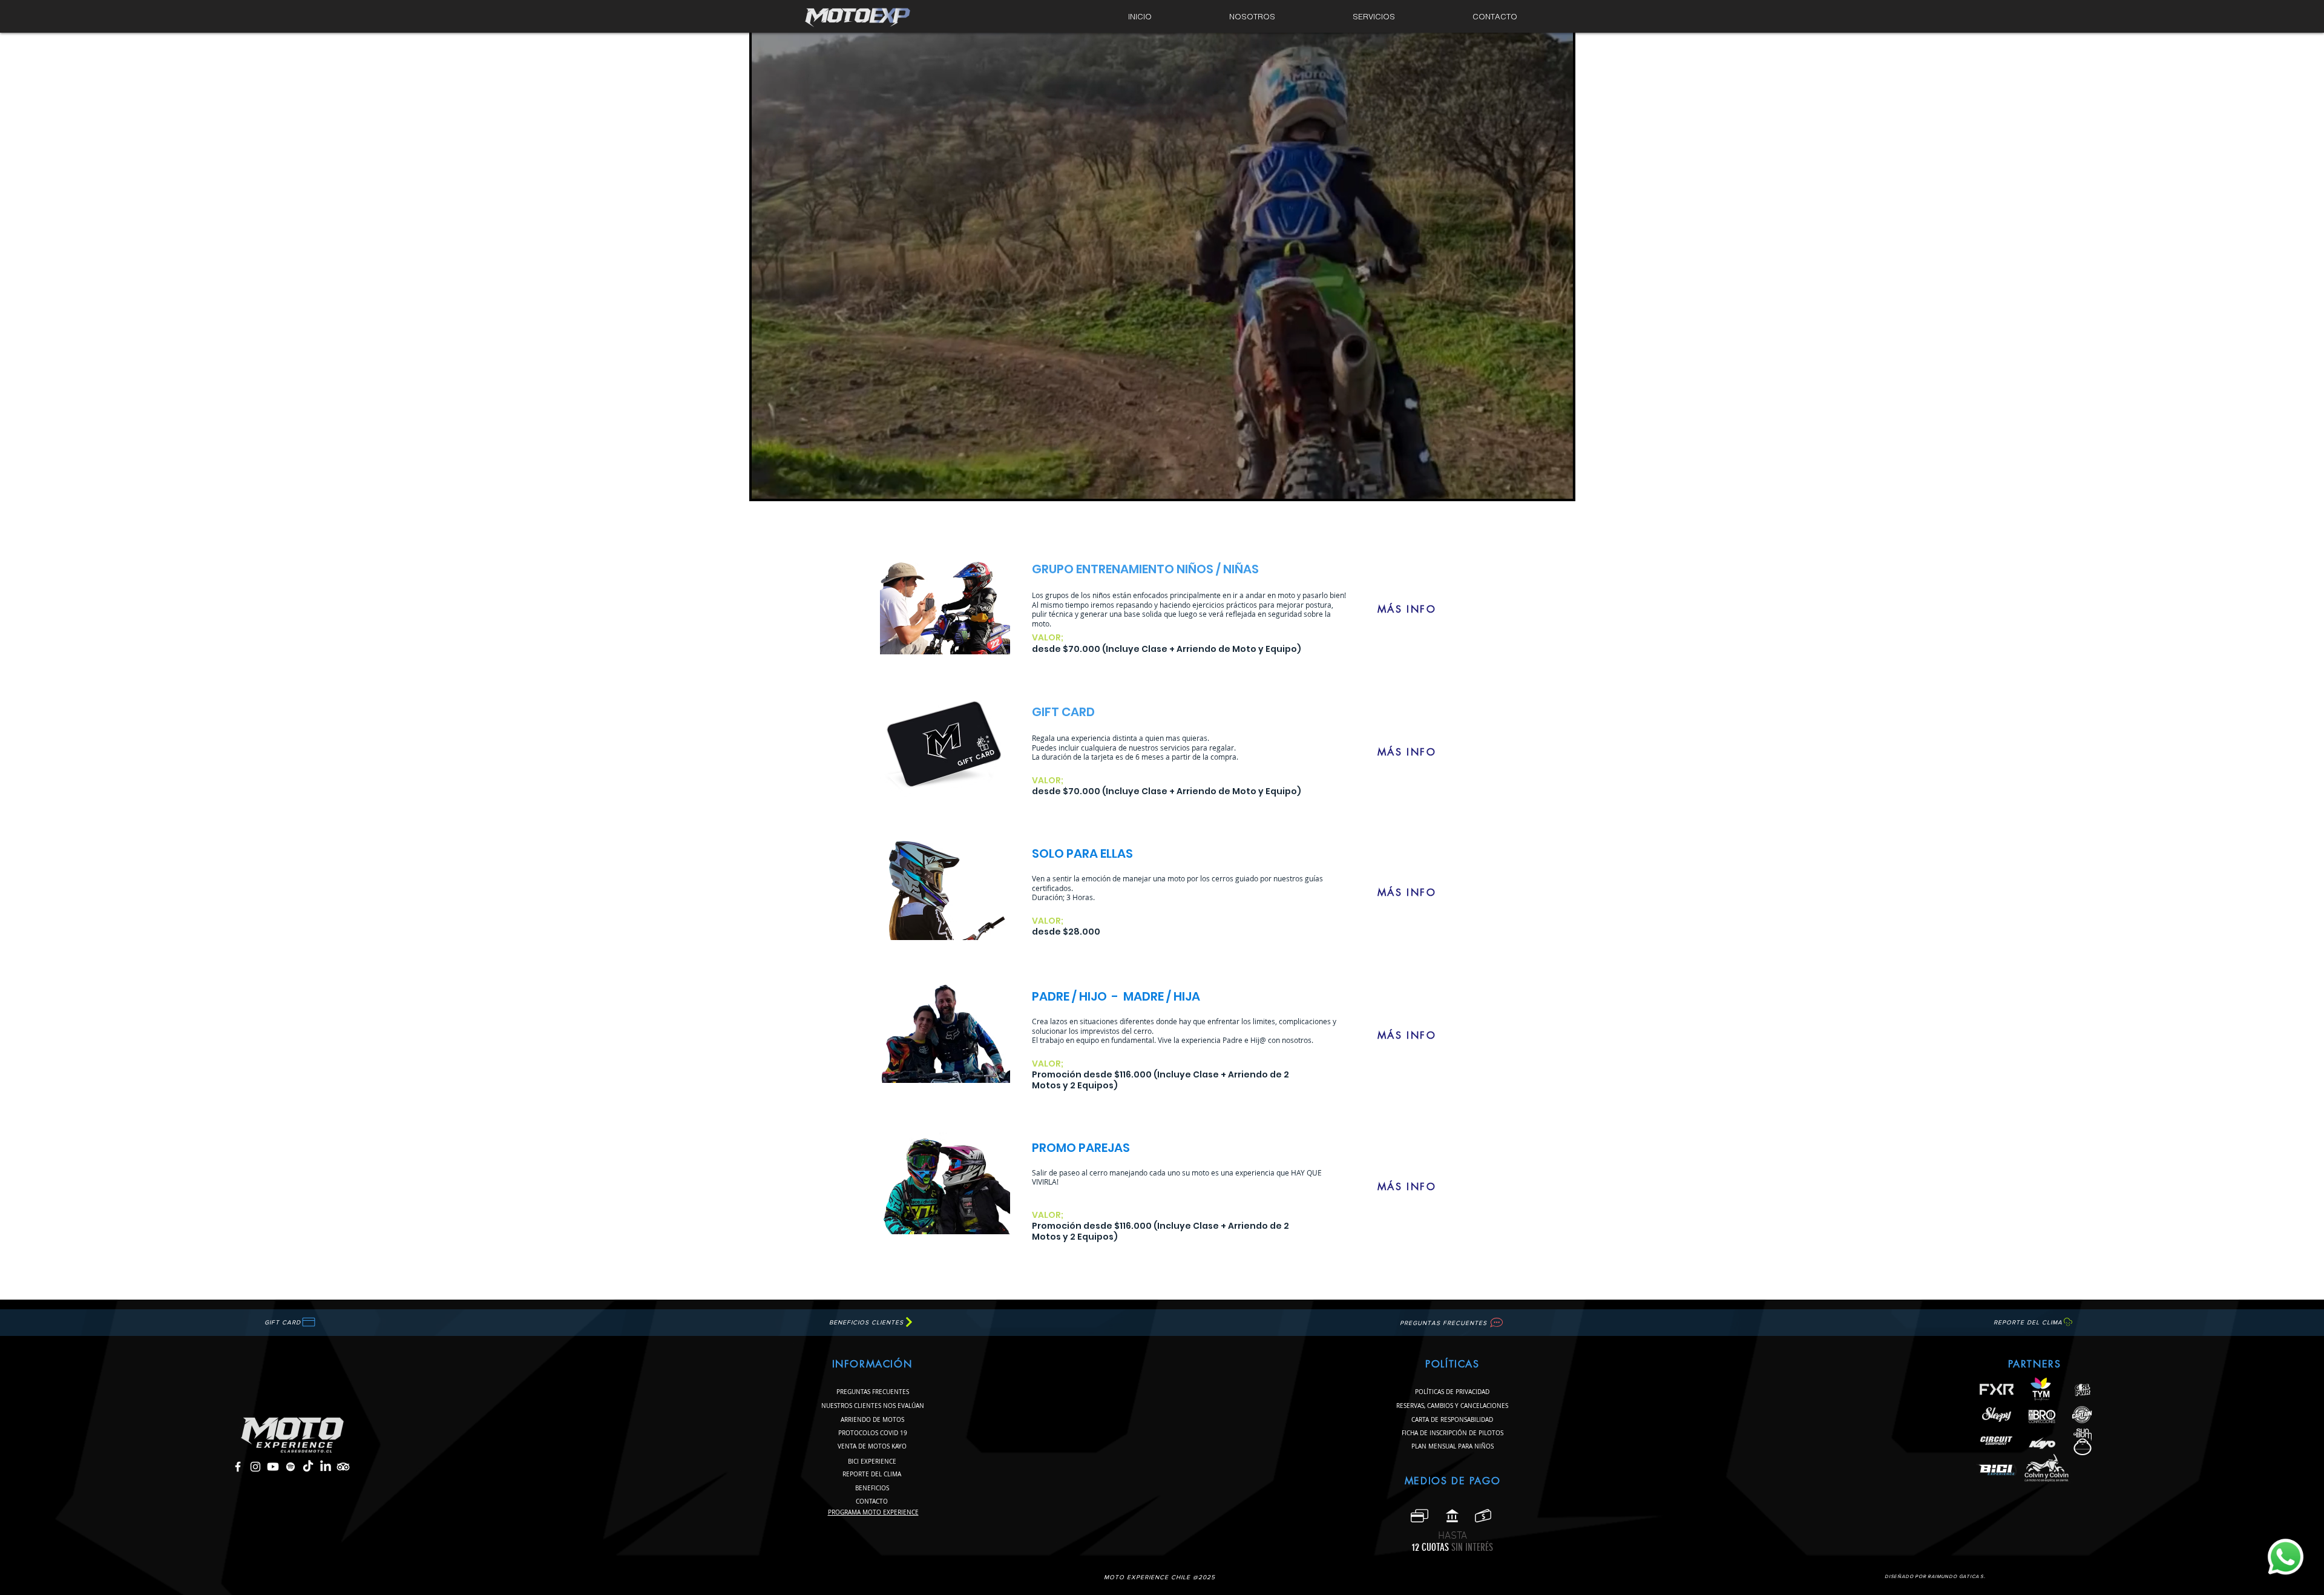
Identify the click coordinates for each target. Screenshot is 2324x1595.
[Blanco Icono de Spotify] (290, 1467)
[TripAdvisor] (343, 1467)
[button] (1374, 17)
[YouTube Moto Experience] (273, 1467)
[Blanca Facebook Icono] (238, 1467)
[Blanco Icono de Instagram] (255, 1467)
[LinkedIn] (326, 1467)
